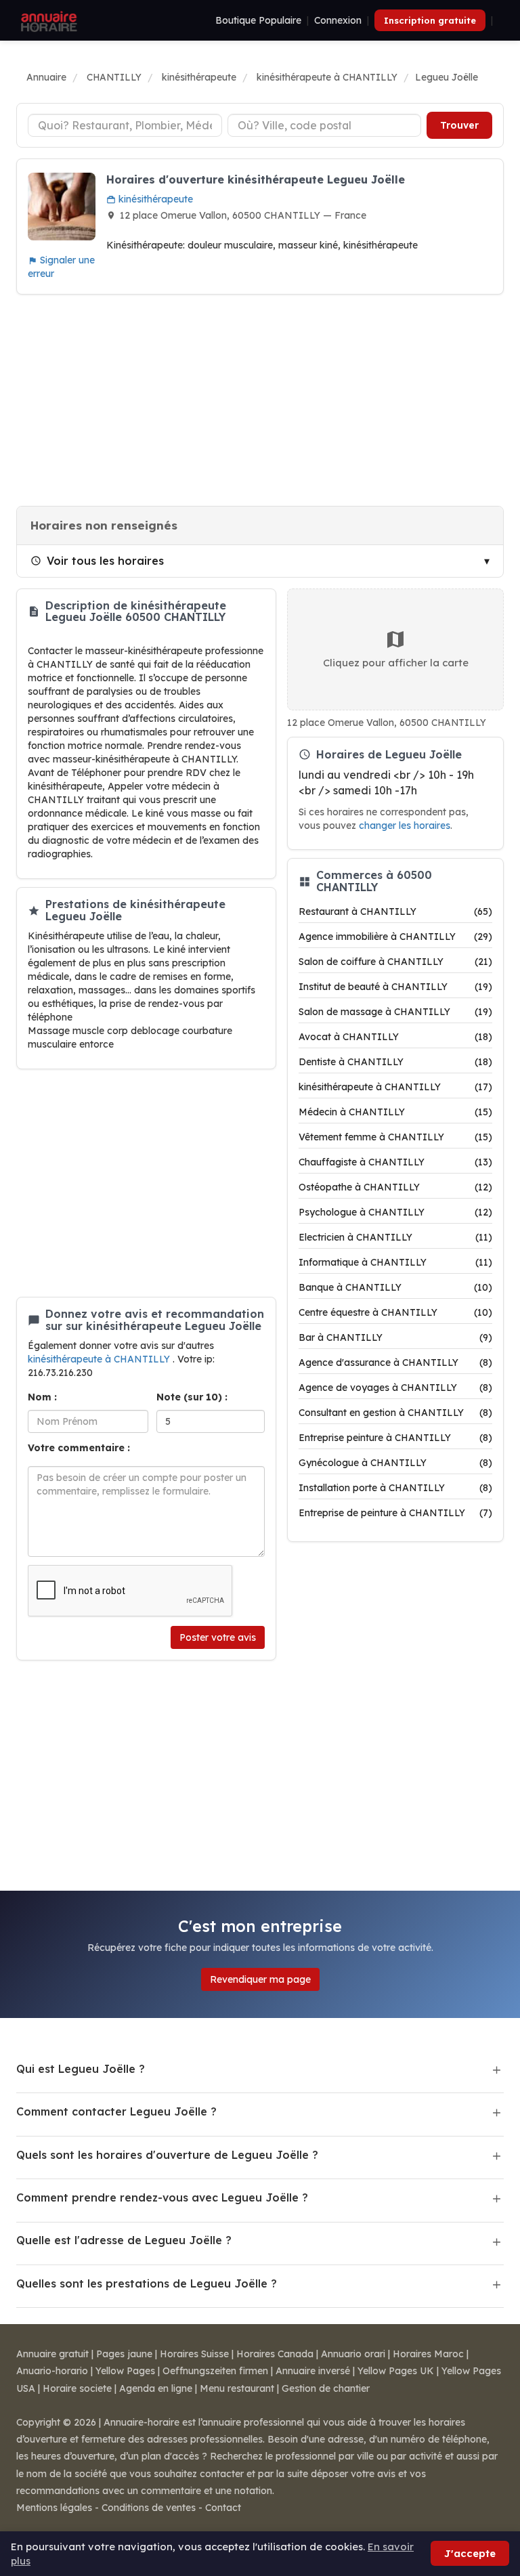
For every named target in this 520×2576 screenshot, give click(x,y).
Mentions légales (54, 2508)
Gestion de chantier (326, 2388)
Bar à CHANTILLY (395, 1337)
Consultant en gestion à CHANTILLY (395, 1413)
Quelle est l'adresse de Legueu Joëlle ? (124, 2240)
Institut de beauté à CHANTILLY (395, 987)
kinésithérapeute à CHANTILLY (100, 1359)
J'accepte (470, 2553)
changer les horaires (405, 825)
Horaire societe (77, 2388)
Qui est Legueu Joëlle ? (81, 2069)
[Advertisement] (260, 400)
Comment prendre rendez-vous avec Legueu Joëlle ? (162, 2197)
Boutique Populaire (258, 20)
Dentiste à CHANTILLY (395, 1062)
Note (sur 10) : (192, 1397)
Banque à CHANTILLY (395, 1287)
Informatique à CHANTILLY (395, 1262)
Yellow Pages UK (396, 2371)
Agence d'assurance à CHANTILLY (395, 1362)
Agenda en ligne (156, 2388)
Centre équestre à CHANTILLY (395, 1312)
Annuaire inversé (313, 2371)
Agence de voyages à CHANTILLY (395, 1388)
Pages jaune (124, 2354)
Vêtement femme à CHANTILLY (395, 1137)
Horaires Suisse (194, 2354)
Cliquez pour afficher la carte (396, 663)
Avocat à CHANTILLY (395, 1037)
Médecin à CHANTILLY (395, 1112)
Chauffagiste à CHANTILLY (395, 1162)
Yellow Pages (125, 2371)
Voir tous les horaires (105, 561)
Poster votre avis (218, 1637)
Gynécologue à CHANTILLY (395, 1463)
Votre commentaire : (79, 1448)
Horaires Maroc (428, 2354)
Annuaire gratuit (52, 2354)
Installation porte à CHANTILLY (395, 1488)
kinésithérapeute (154, 199)
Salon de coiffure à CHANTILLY (395, 962)
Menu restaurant (237, 2388)
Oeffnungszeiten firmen (215, 2371)
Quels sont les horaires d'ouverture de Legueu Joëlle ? (167, 2155)
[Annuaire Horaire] (47, 20)
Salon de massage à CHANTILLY (395, 1012)
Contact (223, 2508)
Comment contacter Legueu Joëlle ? (116, 2111)
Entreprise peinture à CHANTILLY (395, 1438)
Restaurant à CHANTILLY (395, 911)
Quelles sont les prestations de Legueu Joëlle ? (147, 2283)
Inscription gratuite (430, 20)
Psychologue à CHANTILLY (395, 1212)
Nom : (42, 1397)
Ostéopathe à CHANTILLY (395, 1187)
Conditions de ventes (149, 2508)
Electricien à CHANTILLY (395, 1237)
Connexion (338, 20)
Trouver (459, 125)
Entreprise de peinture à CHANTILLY (395, 1513)
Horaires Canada (275, 2354)
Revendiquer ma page (260, 1979)
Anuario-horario (52, 2371)
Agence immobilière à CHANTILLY (395, 937)
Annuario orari (353, 2354)
